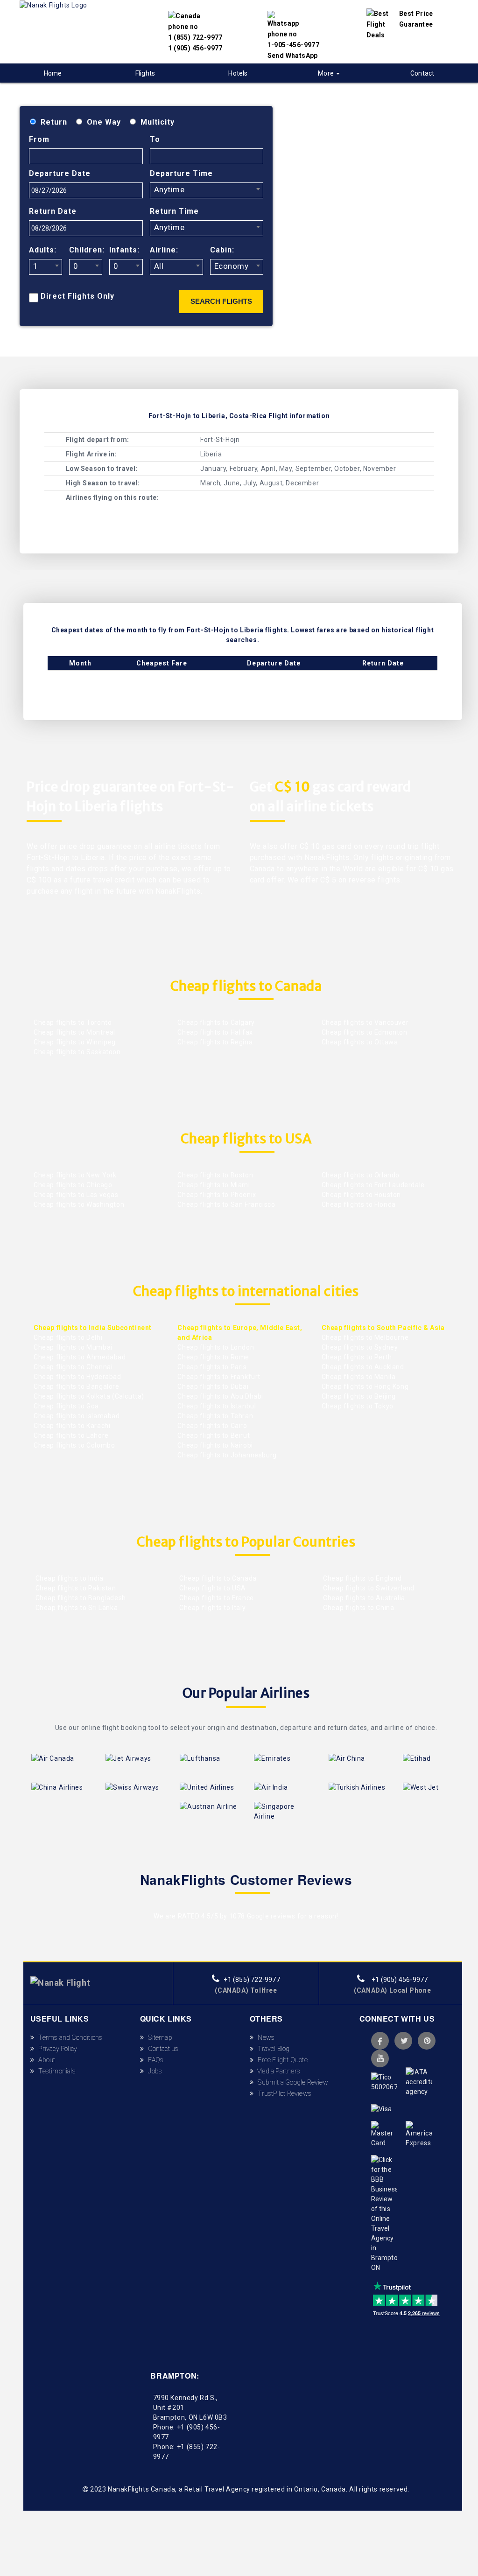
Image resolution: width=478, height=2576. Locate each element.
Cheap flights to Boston (215, 1175)
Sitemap (158, 2037)
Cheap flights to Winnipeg (75, 1042)
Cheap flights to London (216, 1347)
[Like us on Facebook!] (380, 2041)
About (45, 2060)
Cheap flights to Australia (363, 1598)
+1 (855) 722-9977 (251, 1980)
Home (53, 73)
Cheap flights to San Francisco (226, 1204)
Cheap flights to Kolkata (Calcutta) (89, 1396)
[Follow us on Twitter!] (403, 2041)
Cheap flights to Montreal (74, 1032)
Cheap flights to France (215, 1598)
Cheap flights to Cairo (212, 1426)
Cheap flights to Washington (79, 1204)
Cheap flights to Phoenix (217, 1195)
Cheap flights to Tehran (215, 1416)
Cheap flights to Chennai (73, 1367)
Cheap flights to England (362, 1578)
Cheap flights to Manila (359, 1377)
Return (54, 122)
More (327, 73)
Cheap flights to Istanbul (217, 1406)
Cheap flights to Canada (217, 1578)
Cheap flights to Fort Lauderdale (373, 1185)
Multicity (158, 122)
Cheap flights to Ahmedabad (80, 1357)
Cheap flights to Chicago (73, 1185)
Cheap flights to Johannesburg (227, 1455)
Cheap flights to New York (75, 1175)
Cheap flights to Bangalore (77, 1386)
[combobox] (207, 190)
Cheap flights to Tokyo (358, 1406)
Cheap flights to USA (212, 1588)
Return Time (174, 211)
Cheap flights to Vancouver (365, 1022)
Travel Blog (272, 2049)
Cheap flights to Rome (213, 1357)
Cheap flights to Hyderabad (77, 1377)
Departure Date (60, 173)
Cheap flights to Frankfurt (219, 1377)
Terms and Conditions (68, 2037)
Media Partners (277, 2071)
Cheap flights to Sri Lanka (76, 1608)
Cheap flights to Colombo (74, 1445)
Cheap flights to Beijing (359, 1396)
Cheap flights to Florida (359, 1204)
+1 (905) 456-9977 (399, 1980)
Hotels (238, 73)
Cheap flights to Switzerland (368, 1588)
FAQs (154, 2060)
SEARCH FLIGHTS (221, 301)
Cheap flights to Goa (66, 1406)
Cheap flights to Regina (215, 1042)
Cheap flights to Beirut (214, 1435)
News (264, 2037)
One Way (104, 122)
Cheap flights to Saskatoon (77, 1052)
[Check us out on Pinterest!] (427, 2041)
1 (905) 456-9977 (195, 48)
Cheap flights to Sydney (360, 1347)
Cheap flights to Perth (357, 1357)
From (39, 139)
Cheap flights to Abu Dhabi (220, 1396)
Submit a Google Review (291, 2082)
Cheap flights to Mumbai (73, 1347)
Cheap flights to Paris (212, 1367)
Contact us (161, 2049)
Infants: (124, 250)
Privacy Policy (56, 2049)
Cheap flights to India (69, 1578)
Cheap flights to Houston (361, 1195)
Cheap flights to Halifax (215, 1032)
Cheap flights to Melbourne (365, 1337)
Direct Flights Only (77, 296)
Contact (422, 73)
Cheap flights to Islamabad (77, 1416)
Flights (145, 73)
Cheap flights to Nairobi (215, 1445)
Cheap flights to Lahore (71, 1435)
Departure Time (181, 173)
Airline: (164, 250)
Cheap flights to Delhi (68, 1337)
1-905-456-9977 (294, 45)
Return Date (53, 211)
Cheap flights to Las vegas (76, 1195)
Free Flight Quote (281, 2060)
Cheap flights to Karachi (72, 1426)
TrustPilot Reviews (282, 2093)
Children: (86, 250)
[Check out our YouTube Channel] (380, 2058)
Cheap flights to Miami (214, 1185)
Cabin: (222, 250)
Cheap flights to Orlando (361, 1175)
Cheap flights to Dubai (213, 1386)
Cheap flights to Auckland (363, 1367)
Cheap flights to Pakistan (75, 1588)
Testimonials (55, 2071)
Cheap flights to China (358, 1608)
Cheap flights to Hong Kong (365, 1386)
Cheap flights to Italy (211, 1608)
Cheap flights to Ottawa (360, 1042)
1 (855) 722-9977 (195, 37)
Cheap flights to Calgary (216, 1022)
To (155, 139)
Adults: (43, 250)
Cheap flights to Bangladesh (80, 1598)
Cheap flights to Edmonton (365, 1032)
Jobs (153, 2071)
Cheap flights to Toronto (73, 1022)
